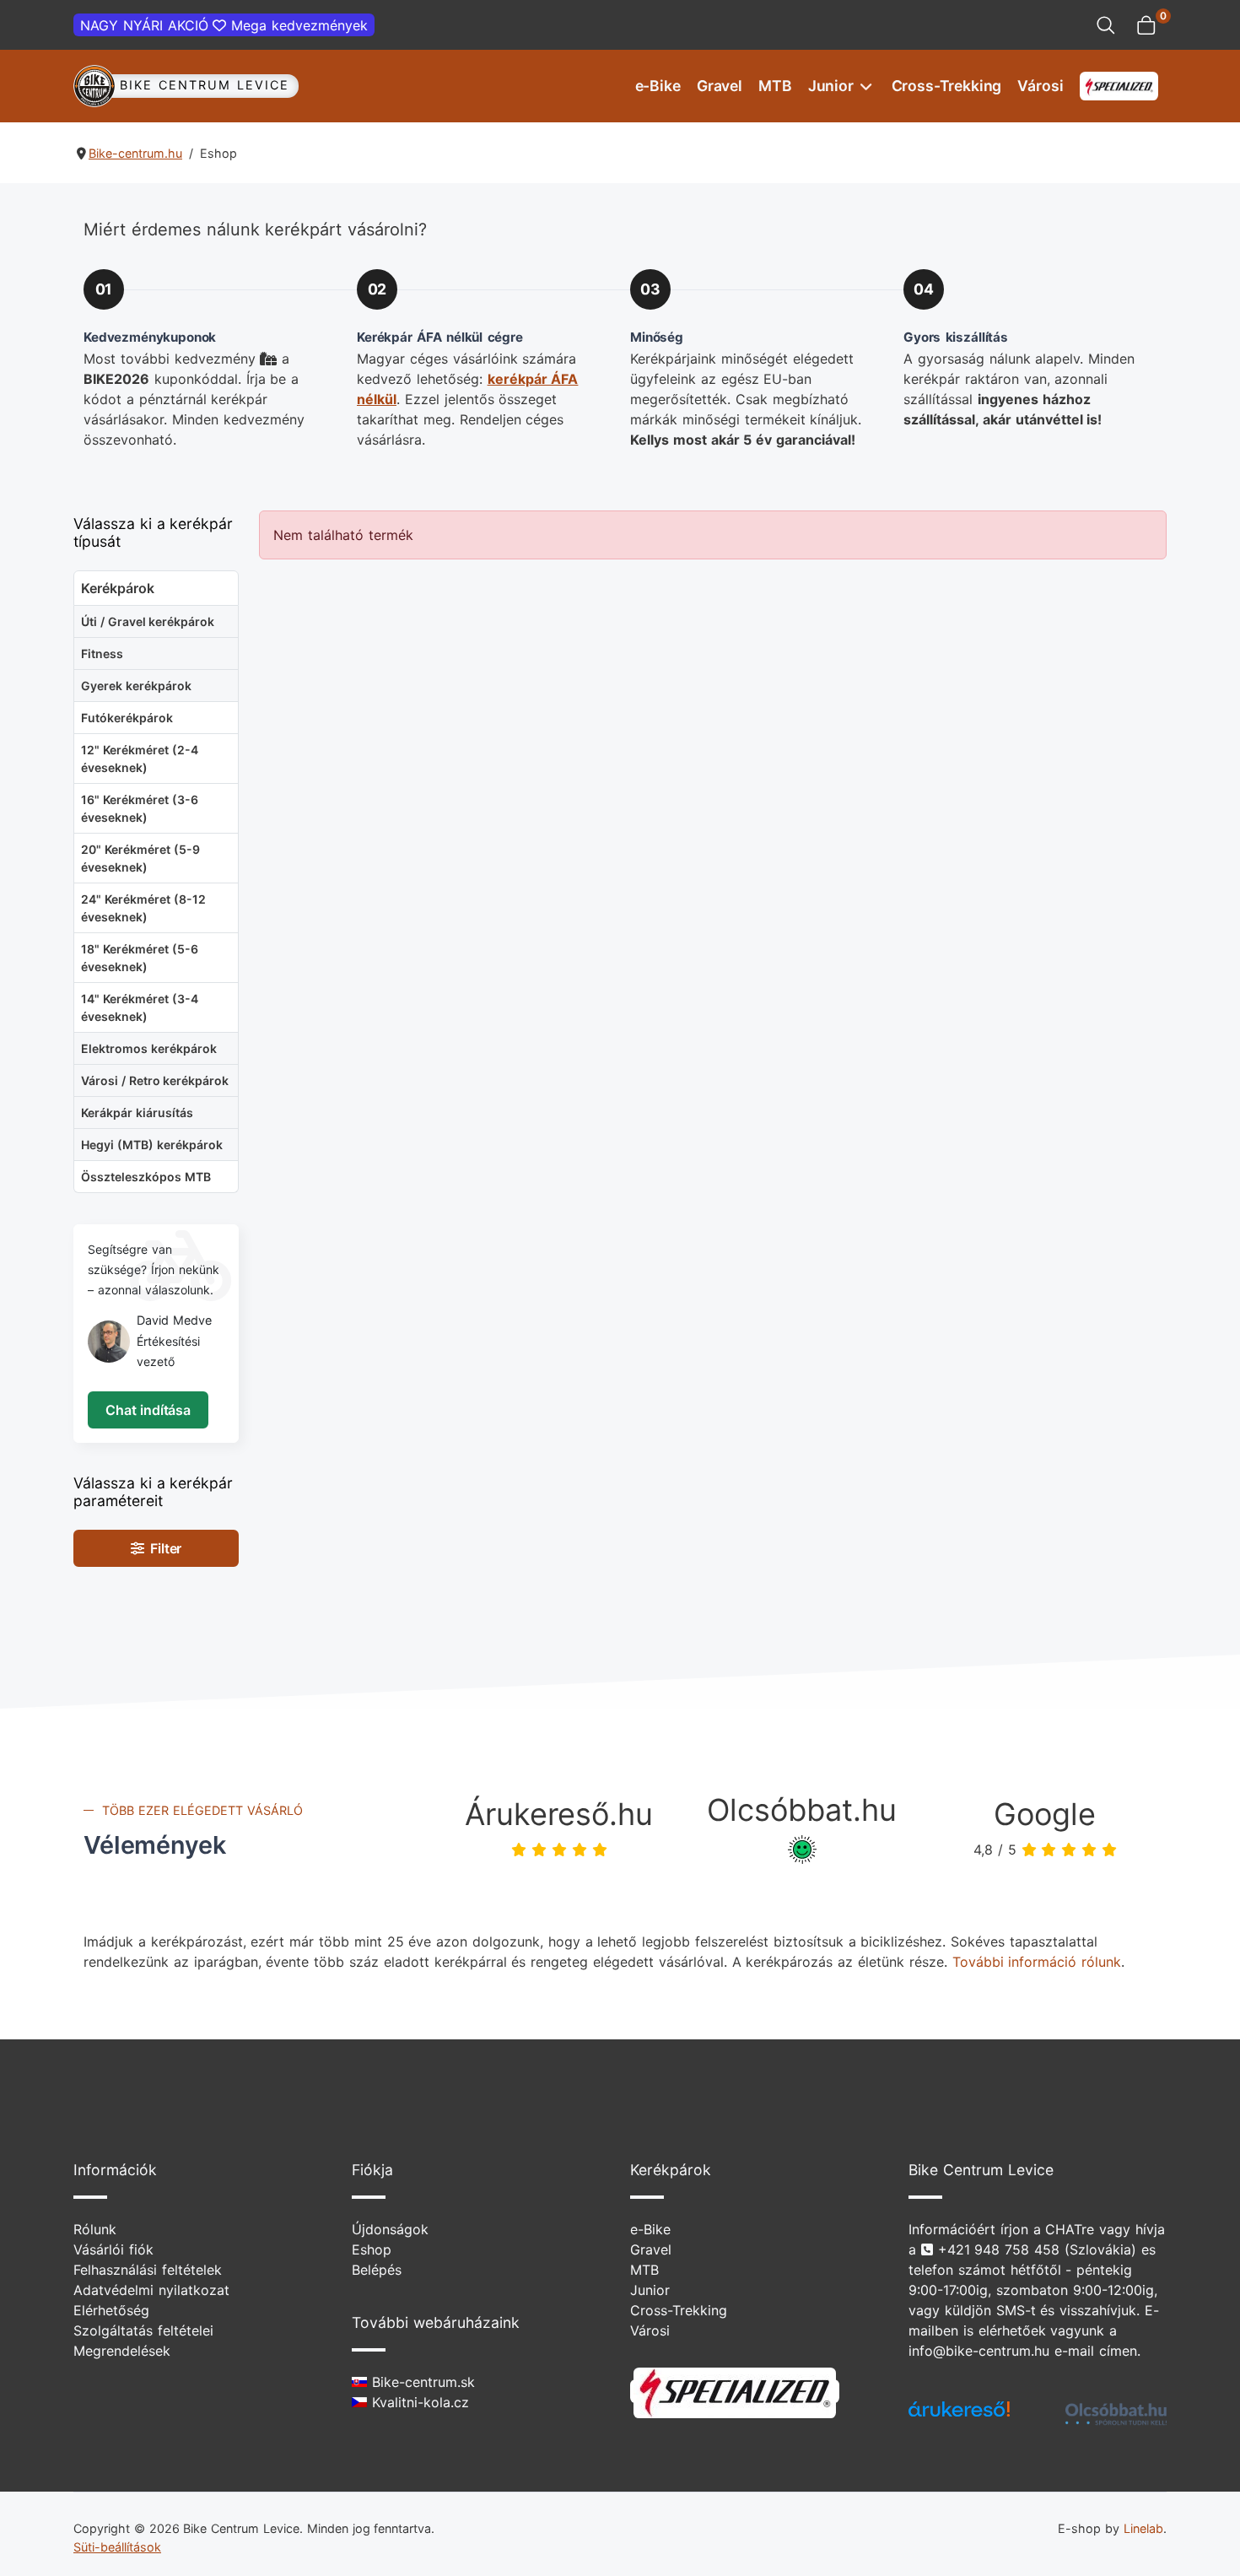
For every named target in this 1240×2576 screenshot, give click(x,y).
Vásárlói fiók (113, 2249)
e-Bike (658, 86)
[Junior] (864, 86)
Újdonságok (390, 2229)
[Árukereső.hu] (959, 2415)
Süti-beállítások (117, 2547)
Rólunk (95, 2229)
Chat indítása (148, 1410)
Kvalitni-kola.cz (418, 2402)
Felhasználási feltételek (148, 2270)
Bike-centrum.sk (421, 2382)
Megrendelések (122, 2351)
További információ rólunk (1037, 1962)
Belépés (377, 2270)
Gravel (720, 86)
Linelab (1143, 2528)
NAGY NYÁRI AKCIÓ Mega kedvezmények (224, 25)
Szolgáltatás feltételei (143, 2330)
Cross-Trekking (947, 86)
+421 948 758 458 (999, 2249)
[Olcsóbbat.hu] (1116, 2414)
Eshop (372, 2249)
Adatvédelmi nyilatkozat (151, 2290)
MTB (775, 86)
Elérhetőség (111, 2310)
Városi (1040, 86)
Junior (831, 86)
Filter (163, 1548)
